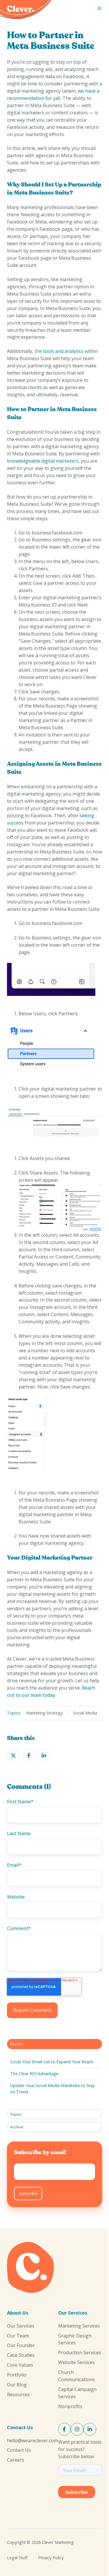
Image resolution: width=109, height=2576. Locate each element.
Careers (16, 2460)
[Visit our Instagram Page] (77, 2429)
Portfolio (17, 2375)
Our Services (21, 2326)
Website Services (76, 2362)
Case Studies (21, 2355)
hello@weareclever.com (32, 2441)
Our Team (18, 2336)
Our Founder (21, 2345)
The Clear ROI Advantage (34, 2074)
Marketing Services (79, 2326)
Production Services (80, 2353)
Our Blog (17, 2385)
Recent (16, 2044)
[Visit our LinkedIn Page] (90, 2429)
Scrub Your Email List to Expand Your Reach (52, 2062)
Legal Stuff (17, 2558)
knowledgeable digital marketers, (43, 461)
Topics (16, 2114)
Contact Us (20, 2427)
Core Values (20, 2365)
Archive (17, 2127)
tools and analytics (63, 351)
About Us (18, 2313)
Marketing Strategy (44, 1713)
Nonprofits (70, 2406)
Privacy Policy (51, 2558)
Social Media (85, 1713)
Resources (18, 2394)
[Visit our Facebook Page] (65, 2429)
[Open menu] (99, 8)
